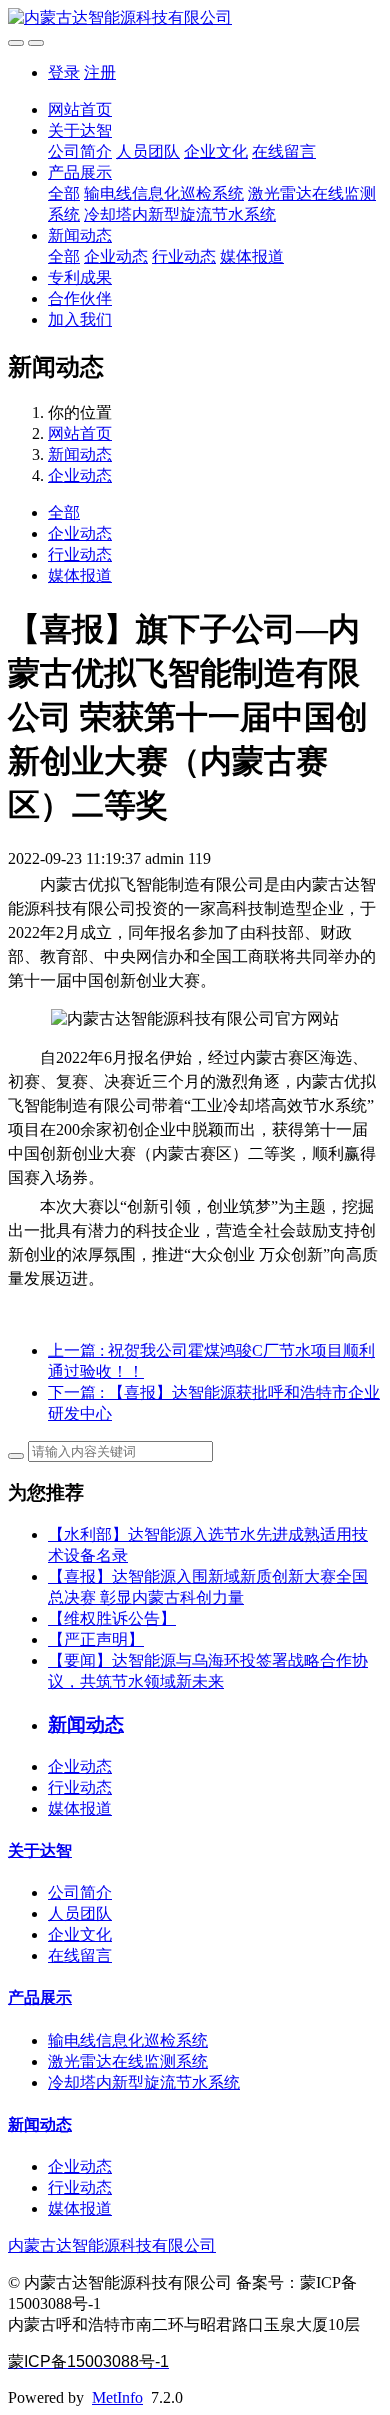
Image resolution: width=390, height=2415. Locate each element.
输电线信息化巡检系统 (164, 193)
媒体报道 (252, 256)
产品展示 (80, 172)
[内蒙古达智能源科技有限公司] (195, 18)
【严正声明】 (96, 1639)
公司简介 (80, 151)
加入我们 (80, 319)
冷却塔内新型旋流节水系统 (180, 214)
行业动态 (184, 256)
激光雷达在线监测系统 (128, 2061)
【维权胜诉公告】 (112, 1618)
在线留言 (284, 151)
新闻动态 (80, 235)
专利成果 (80, 277)
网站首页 (80, 109)
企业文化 (216, 151)
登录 (64, 72)
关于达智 (80, 130)
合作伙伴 (80, 298)
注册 (100, 72)
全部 (64, 193)
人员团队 (148, 151)
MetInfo (117, 2397)
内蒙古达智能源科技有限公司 (112, 2245)
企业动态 (116, 256)
